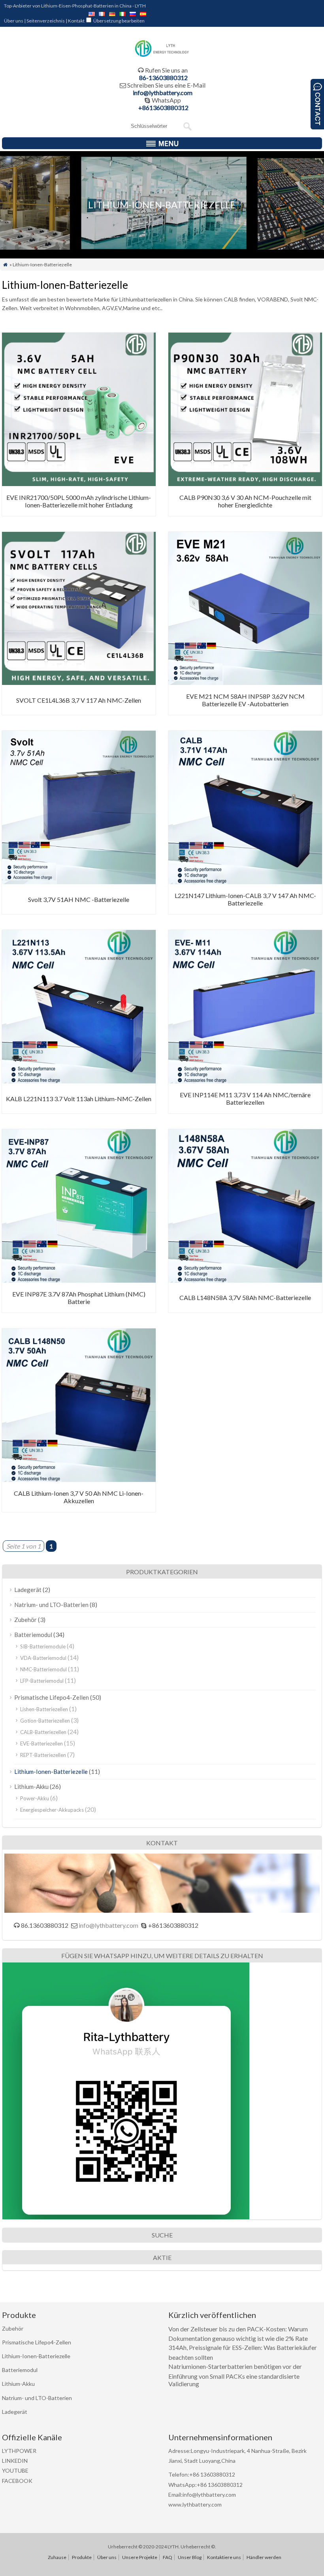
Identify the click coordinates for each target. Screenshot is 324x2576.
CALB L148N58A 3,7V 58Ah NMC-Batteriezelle (245, 1297)
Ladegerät (28, 1590)
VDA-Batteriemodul (43, 1658)
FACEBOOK (17, 2481)
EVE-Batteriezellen (41, 1744)
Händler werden (264, 2557)
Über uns (14, 21)
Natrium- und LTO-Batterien (51, 1605)
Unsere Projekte (140, 2557)
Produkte (82, 2557)
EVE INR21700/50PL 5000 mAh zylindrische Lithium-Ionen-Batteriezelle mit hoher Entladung (79, 501)
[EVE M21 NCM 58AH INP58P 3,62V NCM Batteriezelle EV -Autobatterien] (245, 682)
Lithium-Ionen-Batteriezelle (51, 1772)
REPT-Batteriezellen (43, 1755)
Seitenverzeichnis (46, 21)
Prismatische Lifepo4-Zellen (52, 1697)
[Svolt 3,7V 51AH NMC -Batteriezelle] (79, 882)
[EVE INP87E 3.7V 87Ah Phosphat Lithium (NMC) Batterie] (79, 1280)
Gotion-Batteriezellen (45, 1721)
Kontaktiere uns (224, 2557)
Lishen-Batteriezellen (44, 1709)
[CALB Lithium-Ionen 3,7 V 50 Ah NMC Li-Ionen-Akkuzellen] (79, 1479)
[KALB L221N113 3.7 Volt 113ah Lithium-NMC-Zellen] (79, 1081)
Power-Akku (35, 1798)
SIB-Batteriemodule (43, 1646)
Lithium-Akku (31, 1787)
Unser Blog (190, 2557)
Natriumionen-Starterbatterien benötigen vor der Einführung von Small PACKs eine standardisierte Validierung (235, 2375)
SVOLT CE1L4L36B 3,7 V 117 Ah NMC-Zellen (79, 700)
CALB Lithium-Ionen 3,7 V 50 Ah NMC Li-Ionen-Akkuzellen (79, 1497)
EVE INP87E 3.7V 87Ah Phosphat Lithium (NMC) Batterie (79, 1298)
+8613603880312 (163, 108)
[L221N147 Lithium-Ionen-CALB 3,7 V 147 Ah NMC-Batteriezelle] (245, 882)
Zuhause (57, 2557)
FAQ (168, 2557)
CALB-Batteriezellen (43, 1732)
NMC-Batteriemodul (43, 1669)
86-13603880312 (163, 78)
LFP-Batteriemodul (42, 1681)
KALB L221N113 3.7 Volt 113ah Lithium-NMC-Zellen (79, 1099)
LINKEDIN (15, 2461)
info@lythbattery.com (163, 93)
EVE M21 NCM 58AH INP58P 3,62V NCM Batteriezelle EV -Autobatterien (245, 700)
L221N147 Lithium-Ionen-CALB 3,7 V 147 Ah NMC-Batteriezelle (245, 899)
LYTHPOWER (19, 2451)
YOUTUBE (15, 2470)
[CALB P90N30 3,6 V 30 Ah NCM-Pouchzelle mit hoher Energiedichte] (245, 484)
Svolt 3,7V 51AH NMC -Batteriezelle (79, 899)
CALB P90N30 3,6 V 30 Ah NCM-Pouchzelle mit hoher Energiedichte (245, 501)
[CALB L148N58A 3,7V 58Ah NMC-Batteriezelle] (245, 1280)
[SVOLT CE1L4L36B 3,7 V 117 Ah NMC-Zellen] (79, 682)
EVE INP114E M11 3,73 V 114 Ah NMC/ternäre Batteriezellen (245, 1098)
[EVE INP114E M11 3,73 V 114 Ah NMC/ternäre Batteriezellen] (245, 1081)
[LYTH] (162, 56)
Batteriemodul (33, 1635)
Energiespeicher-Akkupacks (52, 1810)
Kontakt (76, 21)
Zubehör (25, 1620)
